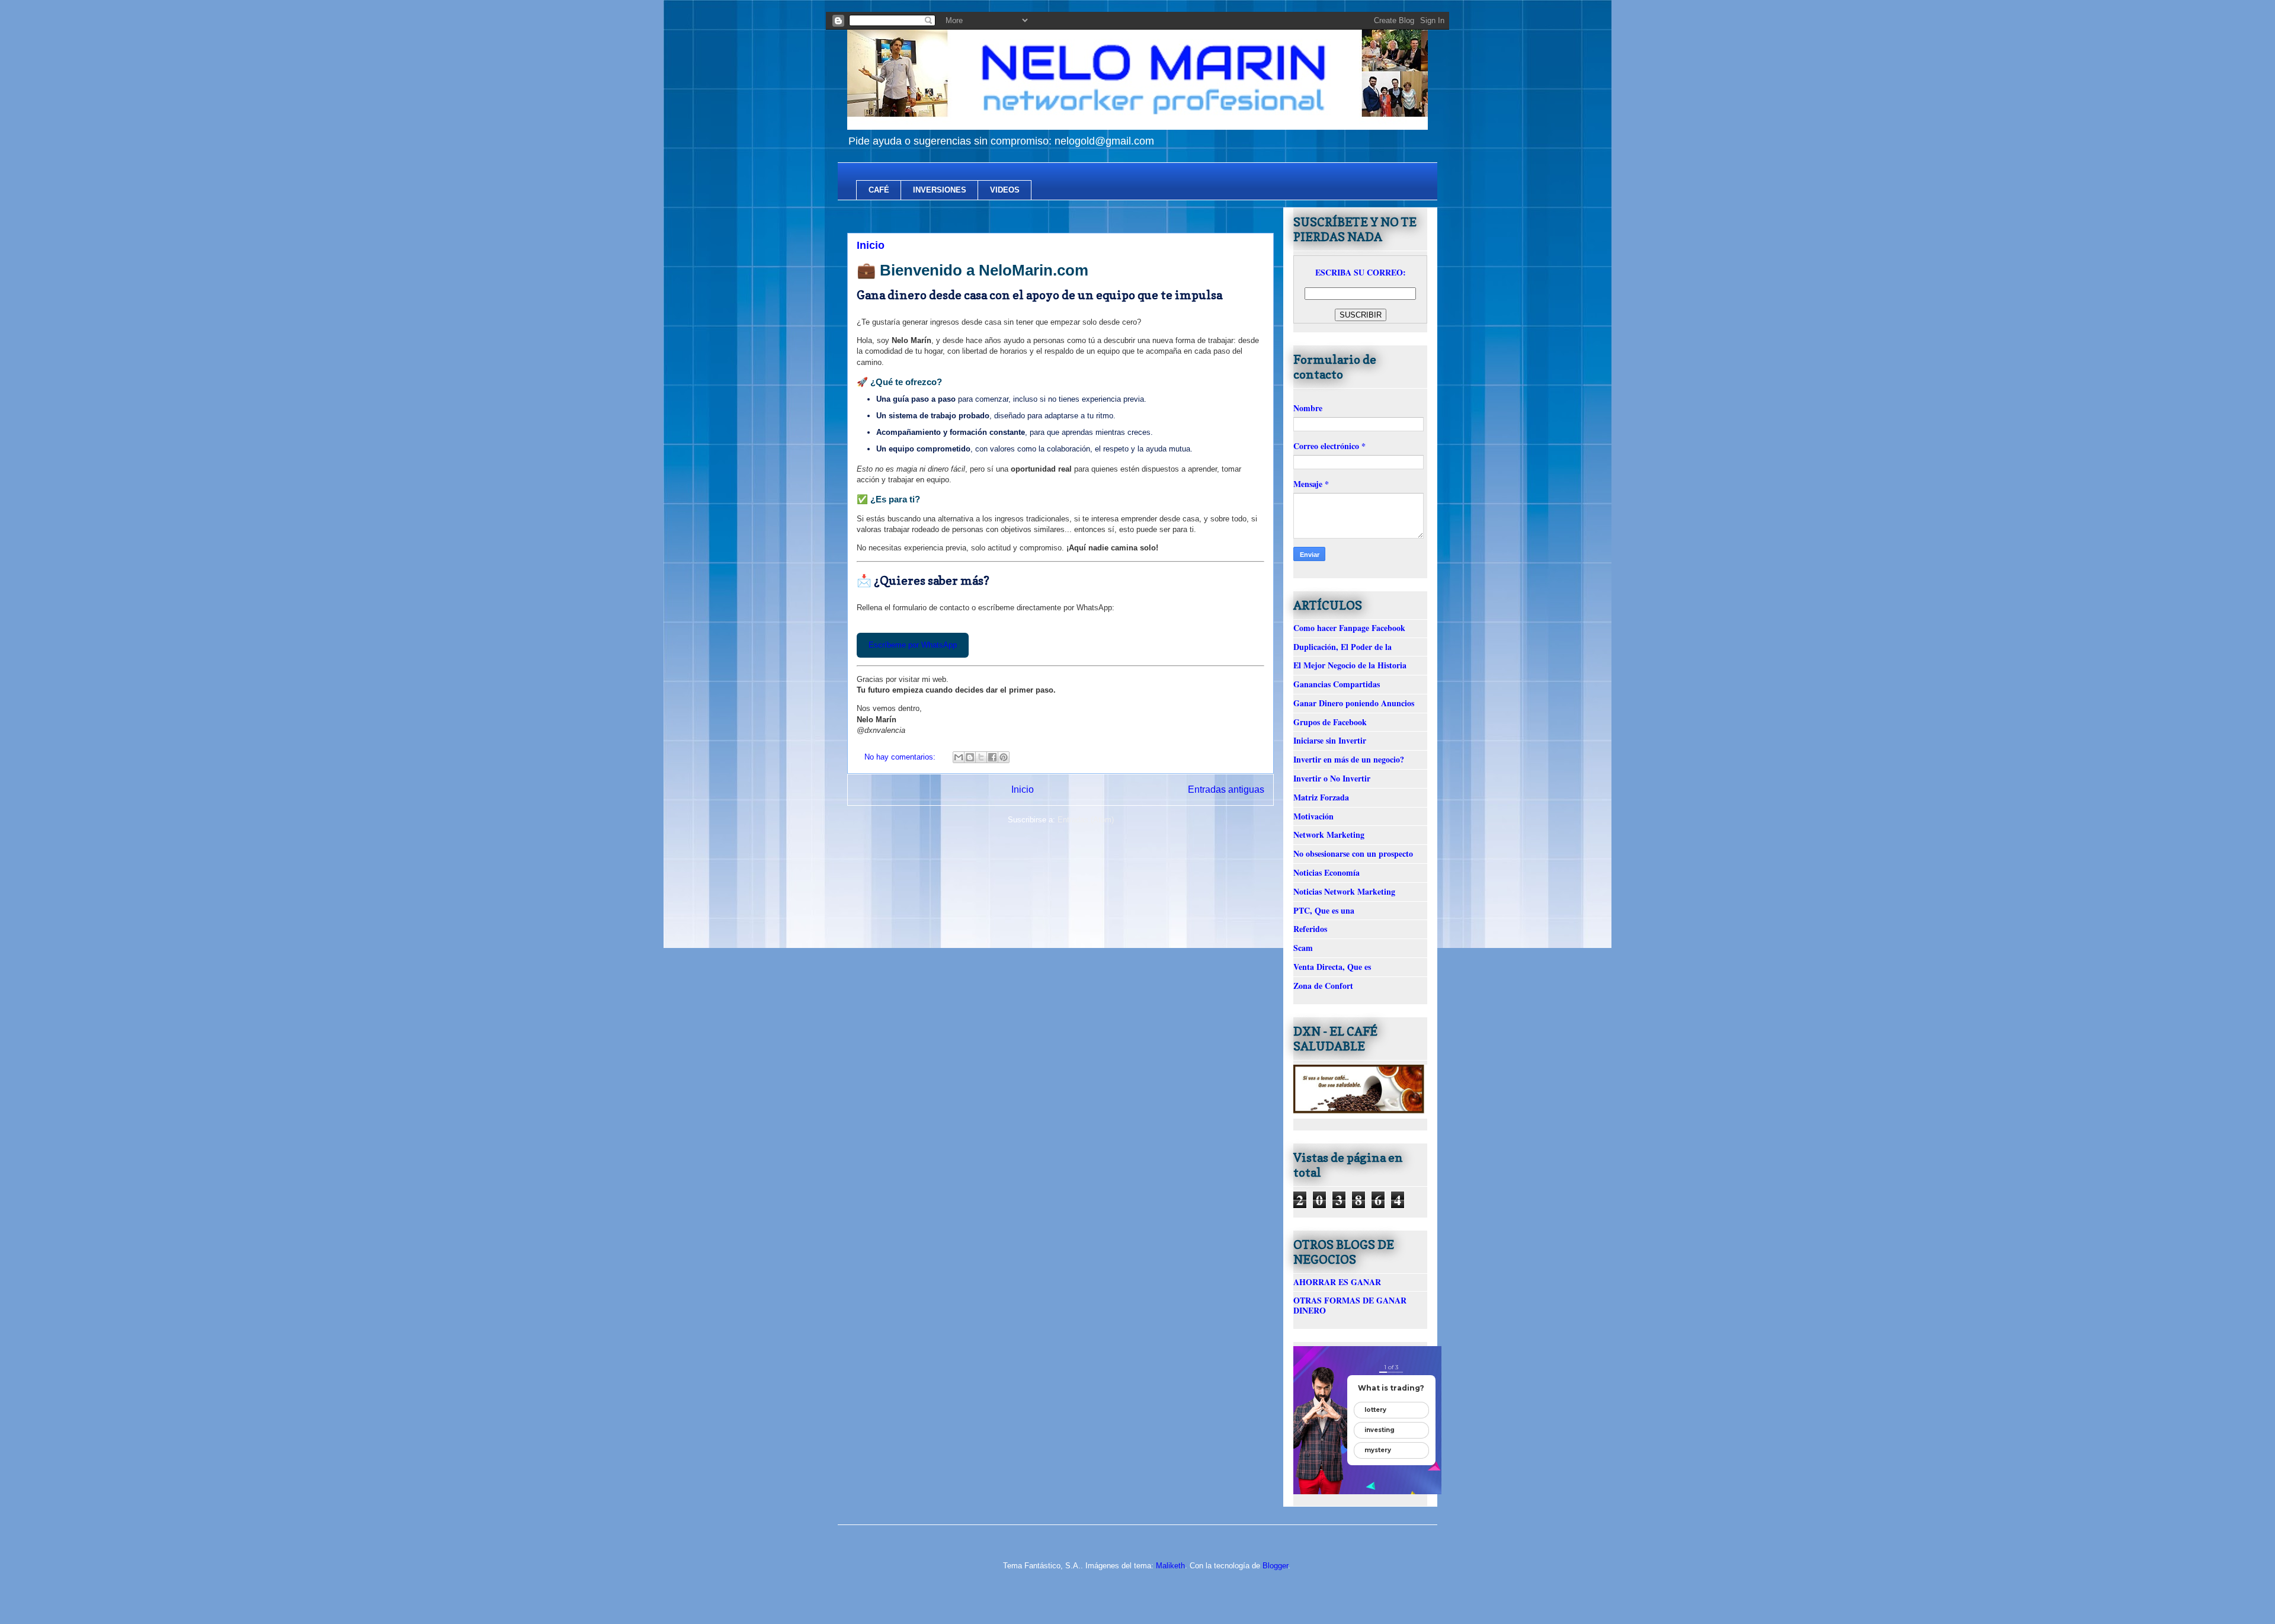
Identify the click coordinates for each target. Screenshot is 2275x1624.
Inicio (871, 245)
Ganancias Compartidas (1337, 684)
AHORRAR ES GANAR (1337, 1282)
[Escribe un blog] (970, 757)
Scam (1303, 948)
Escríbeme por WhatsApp (913, 645)
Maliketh (1170, 1566)
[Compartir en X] (981, 757)
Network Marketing (1329, 835)
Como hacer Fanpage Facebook (1349, 628)
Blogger (1275, 1566)
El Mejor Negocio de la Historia (1350, 665)
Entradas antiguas (1226, 789)
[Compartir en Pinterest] (1004, 757)
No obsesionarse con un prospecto (1353, 853)
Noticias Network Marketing (1344, 891)
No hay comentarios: (901, 757)
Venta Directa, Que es (1332, 967)
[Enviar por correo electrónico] (959, 757)
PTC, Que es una (1324, 910)
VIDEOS (1005, 190)
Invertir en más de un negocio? (1349, 759)
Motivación (1313, 816)
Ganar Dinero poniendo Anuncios (1354, 703)
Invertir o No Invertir (1332, 778)
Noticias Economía (1326, 872)
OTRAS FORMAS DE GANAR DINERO (1350, 1305)
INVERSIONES (940, 190)
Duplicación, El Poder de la (1342, 647)
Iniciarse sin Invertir (1330, 740)
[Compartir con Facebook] (992, 757)
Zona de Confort (1323, 986)
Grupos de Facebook (1330, 722)
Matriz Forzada (1321, 797)
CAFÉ (879, 190)
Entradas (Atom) (1086, 820)
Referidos (1310, 929)
